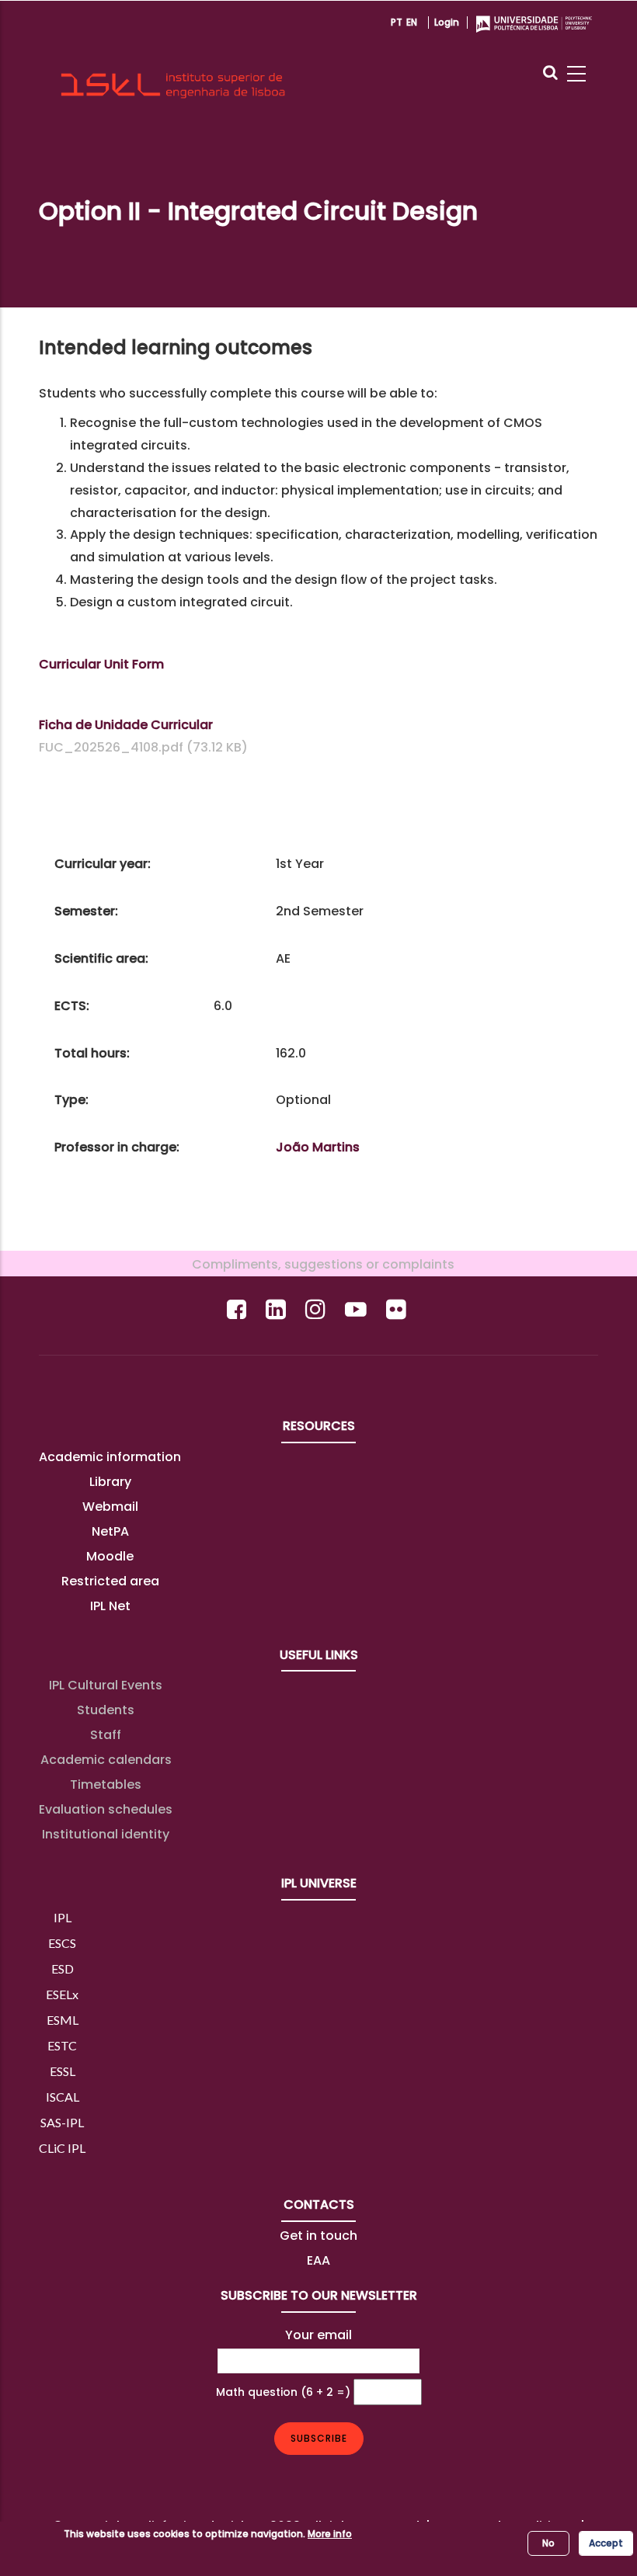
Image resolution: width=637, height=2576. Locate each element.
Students (106, 1710)
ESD (63, 1968)
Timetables (106, 1784)
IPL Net (110, 1606)
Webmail (110, 1507)
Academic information (110, 1457)
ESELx (62, 1994)
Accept (606, 2543)
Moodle (110, 1556)
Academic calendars (106, 1760)
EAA (318, 2260)
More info (330, 2534)
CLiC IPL (62, 2148)
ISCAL (63, 2097)
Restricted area (110, 1581)
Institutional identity (106, 1834)
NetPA (110, 1531)
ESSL (63, 2071)
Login (447, 22)
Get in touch (318, 2236)
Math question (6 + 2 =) (283, 2392)
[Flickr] (398, 1309)
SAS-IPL (62, 2122)
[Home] (173, 59)
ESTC (62, 2045)
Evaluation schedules (106, 1809)
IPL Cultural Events (106, 1685)
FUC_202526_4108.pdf (111, 747)
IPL (63, 1917)
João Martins (318, 1147)
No (548, 2543)
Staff (106, 1735)
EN (412, 22)
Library (110, 1482)
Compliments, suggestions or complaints (318, 1264)
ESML (63, 2020)
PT (397, 22)
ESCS (62, 1943)
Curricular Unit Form (101, 664)
